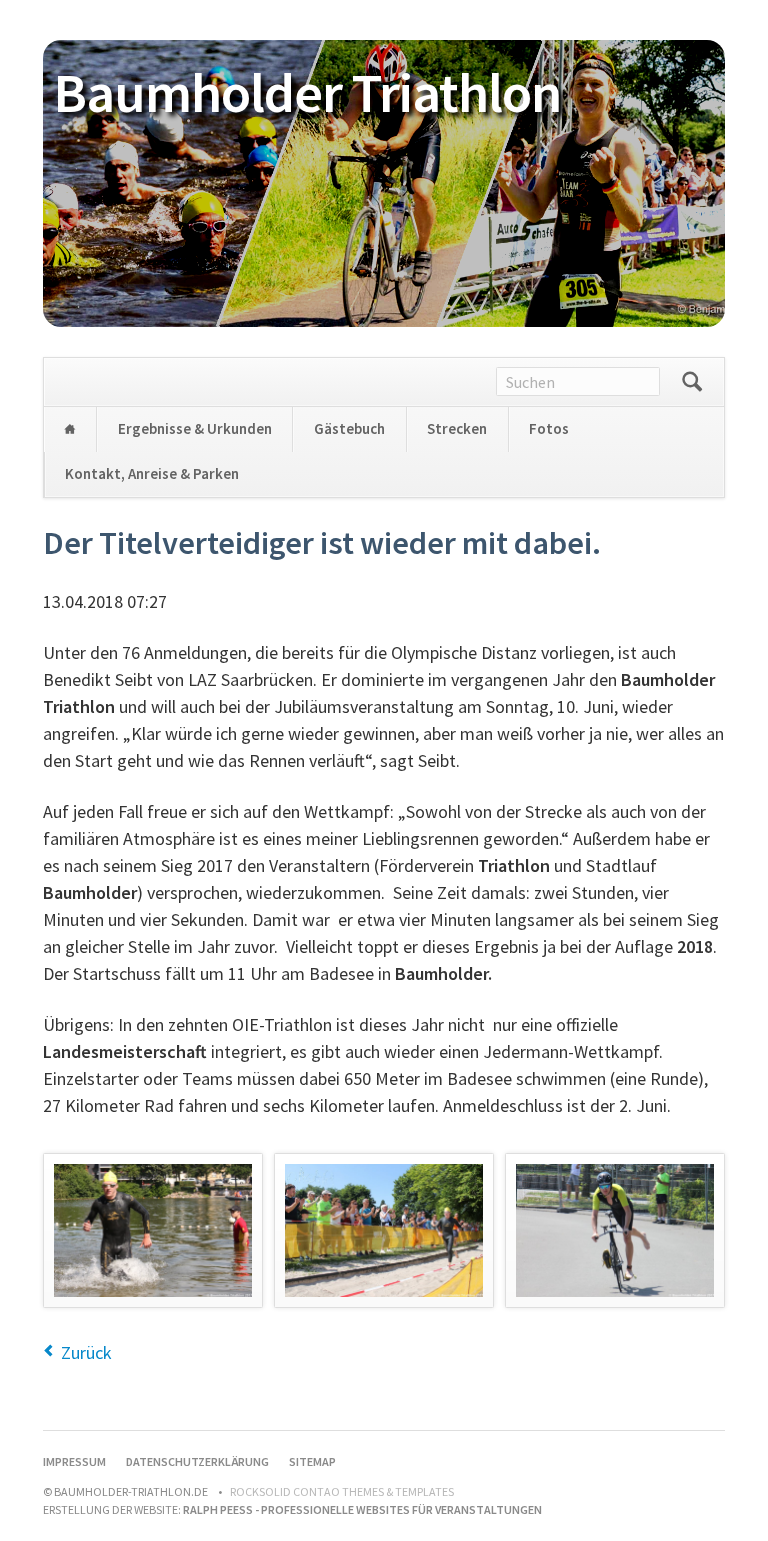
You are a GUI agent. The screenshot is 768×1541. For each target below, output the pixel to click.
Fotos (549, 428)
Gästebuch (349, 428)
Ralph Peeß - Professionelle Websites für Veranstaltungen (362, 1509)
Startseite (70, 429)
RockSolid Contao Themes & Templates (342, 1491)
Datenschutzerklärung (197, 1461)
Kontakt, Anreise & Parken (152, 473)
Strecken (457, 428)
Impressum (74, 1461)
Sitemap (312, 1461)
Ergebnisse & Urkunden (195, 428)
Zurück (86, 1352)
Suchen (692, 382)
